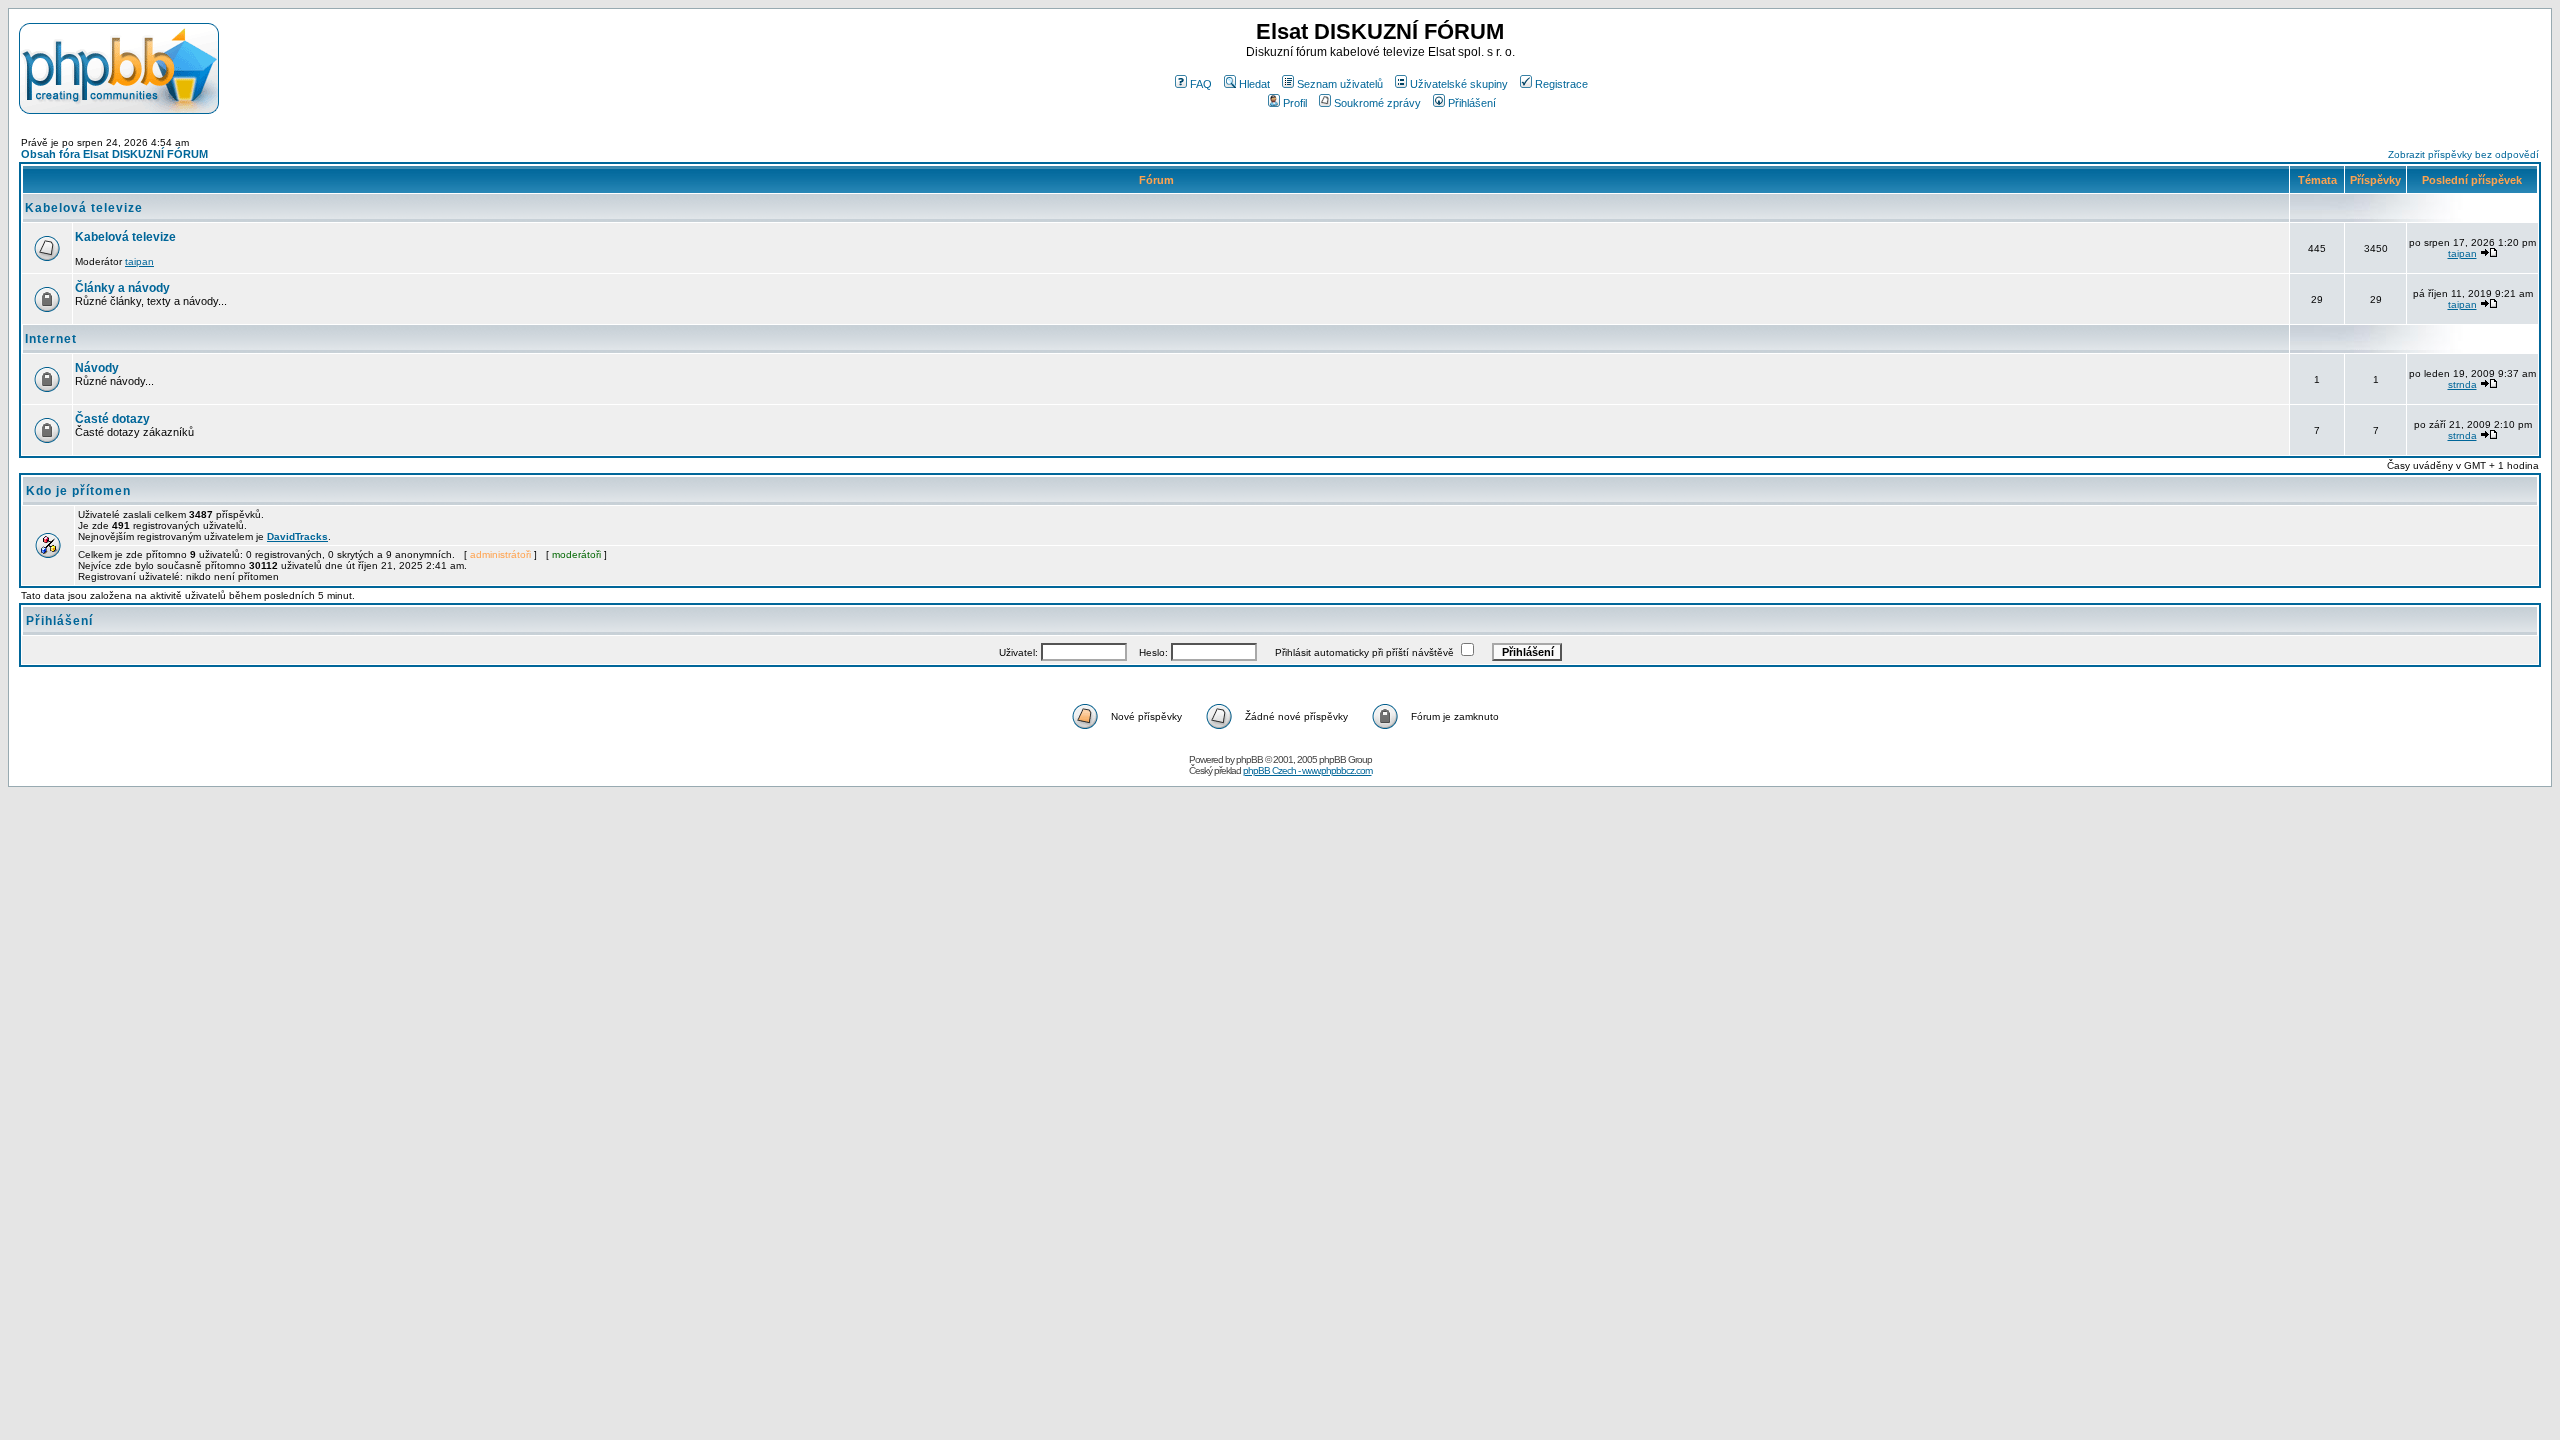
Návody (97, 368)
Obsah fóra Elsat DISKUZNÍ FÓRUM (114, 154)
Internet (51, 339)
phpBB (1249, 759)
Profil (1295, 103)
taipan (139, 261)
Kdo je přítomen (78, 491)
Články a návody (122, 288)
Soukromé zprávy (1377, 103)
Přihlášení (1472, 103)
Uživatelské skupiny (1459, 84)
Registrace (1561, 84)
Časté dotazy (112, 419)
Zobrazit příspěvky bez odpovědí (2463, 154)
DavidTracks (297, 536)
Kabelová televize (84, 208)
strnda (2462, 384)
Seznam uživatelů (1340, 84)
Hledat (1254, 84)
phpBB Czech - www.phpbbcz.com (1307, 770)
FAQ (1201, 84)
